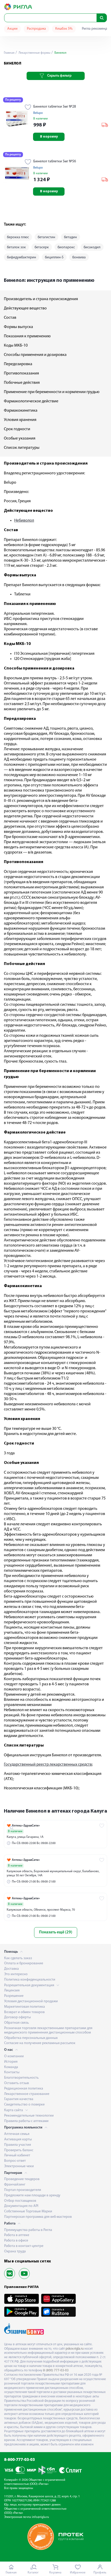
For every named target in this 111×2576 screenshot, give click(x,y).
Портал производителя (23, 2190)
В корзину (49, 137)
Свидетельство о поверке (24, 2105)
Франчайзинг (15, 2185)
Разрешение (14, 1996)
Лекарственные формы (34, 53)
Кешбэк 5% (64, 29)
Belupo (38, 113)
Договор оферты (17, 2017)
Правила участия (18, 2145)
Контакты (12, 2072)
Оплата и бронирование (24, 1963)
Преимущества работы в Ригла (28, 2230)
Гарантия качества (19, 2099)
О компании (14, 2056)
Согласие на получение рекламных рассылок (40, 2043)
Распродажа (36, 29)
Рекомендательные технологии (29, 2116)
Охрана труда (15, 2251)
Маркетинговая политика (25, 2007)
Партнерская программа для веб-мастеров (38, 2217)
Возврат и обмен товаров (24, 2012)
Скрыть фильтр (59, 76)
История (11, 2062)
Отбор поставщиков (20, 2201)
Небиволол (24, 521)
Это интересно (16, 1974)
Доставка (11, 1969)
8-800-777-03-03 (19, 2460)
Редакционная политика (24, 2089)
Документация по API (21, 2206)
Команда (11, 2067)
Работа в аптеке (17, 2235)
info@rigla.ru (41, 2517)
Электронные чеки (19, 2166)
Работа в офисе (16, 2241)
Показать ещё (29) (56, 1932)
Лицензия (12, 1991)
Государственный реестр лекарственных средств (48, 1765)
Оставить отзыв (17, 2083)
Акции (12, 29)
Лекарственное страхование (27, 2094)
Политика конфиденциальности (30, 1980)
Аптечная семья (17, 2134)
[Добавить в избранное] (28, 108)
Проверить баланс (19, 2150)
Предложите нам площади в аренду (32, 2195)
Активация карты (18, 2139)
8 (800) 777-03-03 (56, 2370)
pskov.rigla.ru (75, 2349)
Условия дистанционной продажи (31, 2001)
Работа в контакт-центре (24, 2246)
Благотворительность (21, 2078)
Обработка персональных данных (31, 2038)
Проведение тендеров (22, 2179)
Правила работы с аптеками (26, 2121)
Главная (9, 53)
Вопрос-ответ (15, 2161)
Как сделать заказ (18, 1958)
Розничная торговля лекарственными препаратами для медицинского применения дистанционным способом (48, 2030)
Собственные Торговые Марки (28, 2211)
